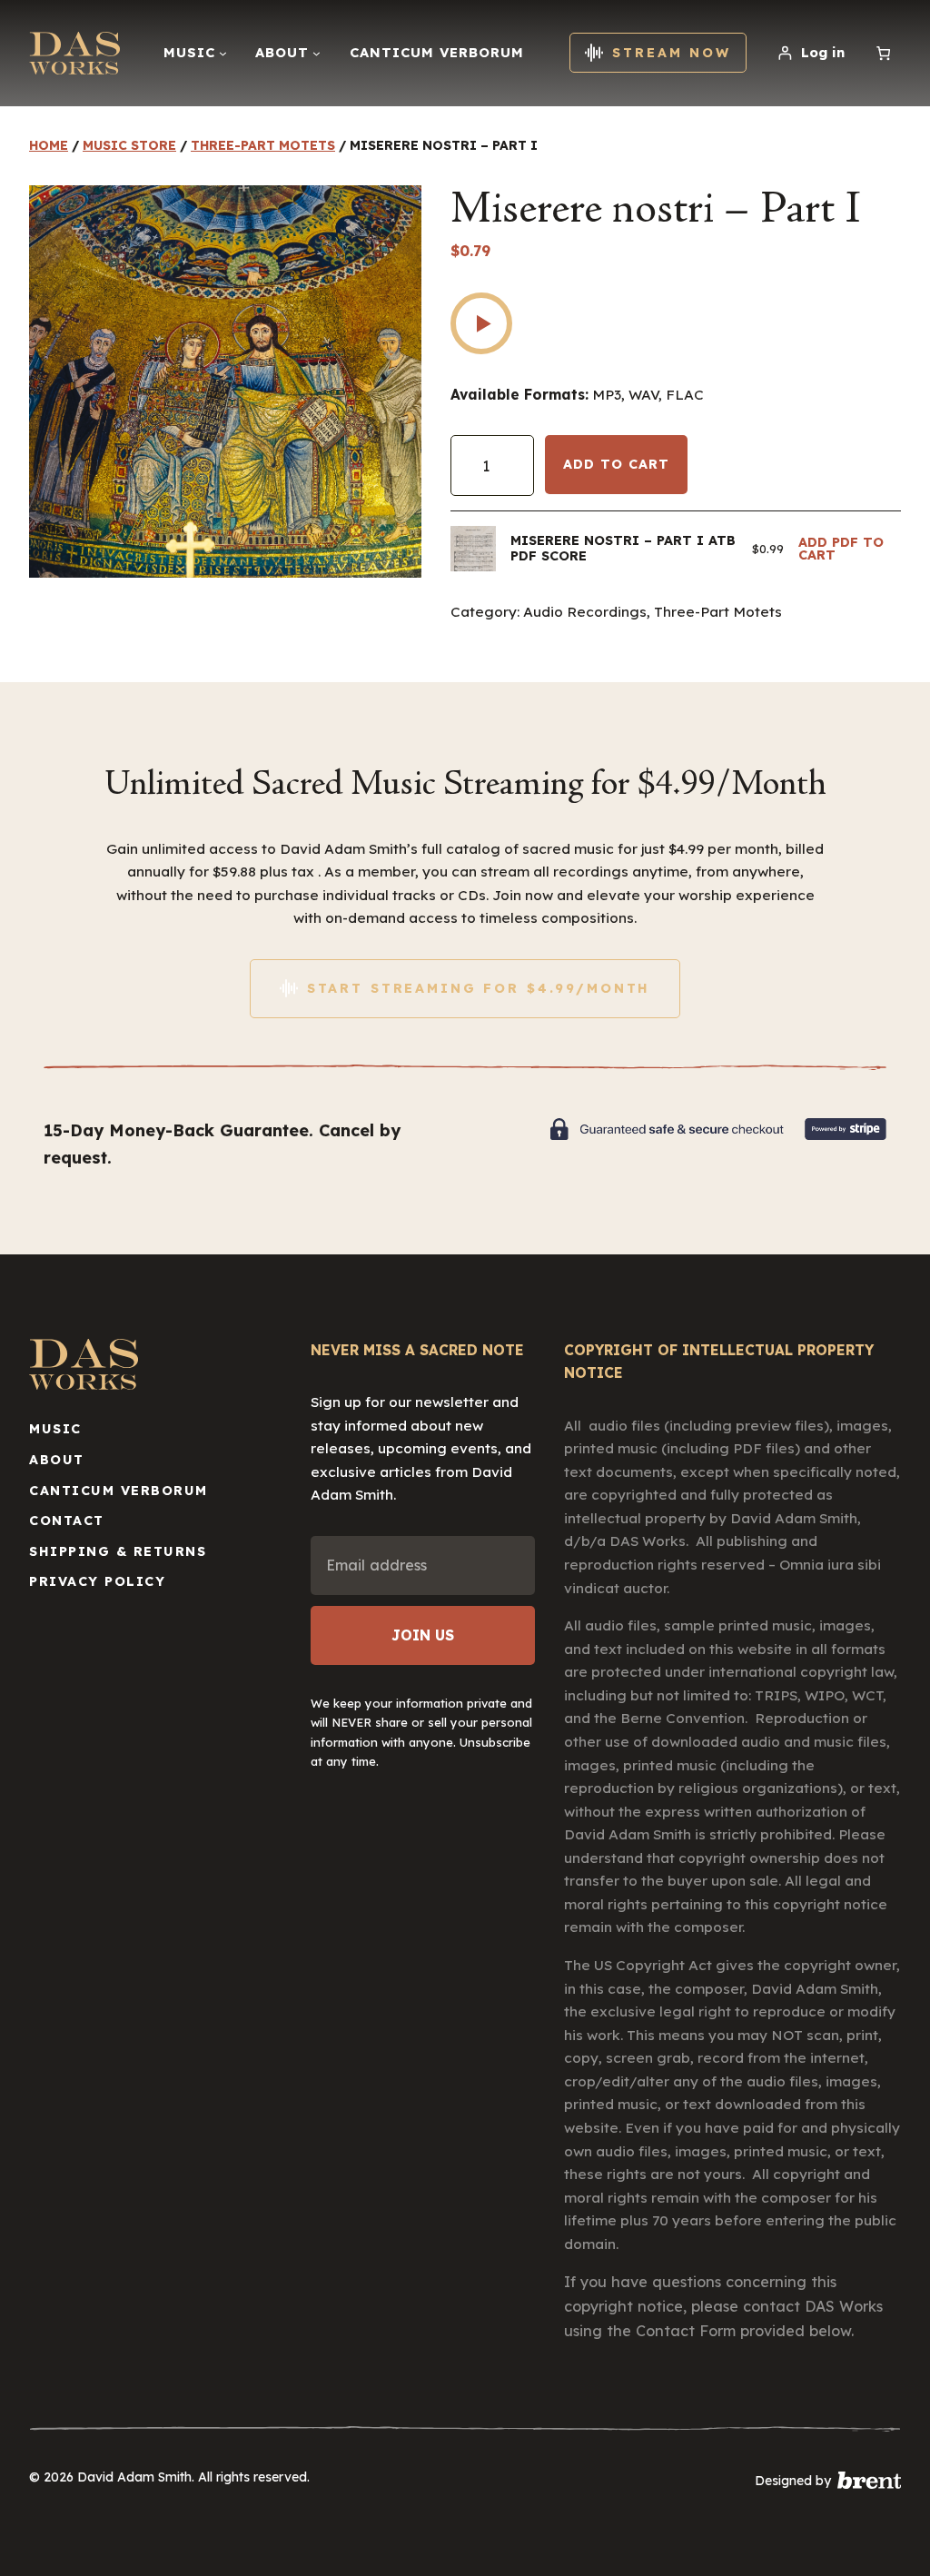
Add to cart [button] (850, 549)
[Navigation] (223, 53)
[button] (481, 323)
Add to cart (616, 464)
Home (49, 145)
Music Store (129, 145)
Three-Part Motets (263, 145)
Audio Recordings (585, 612)
